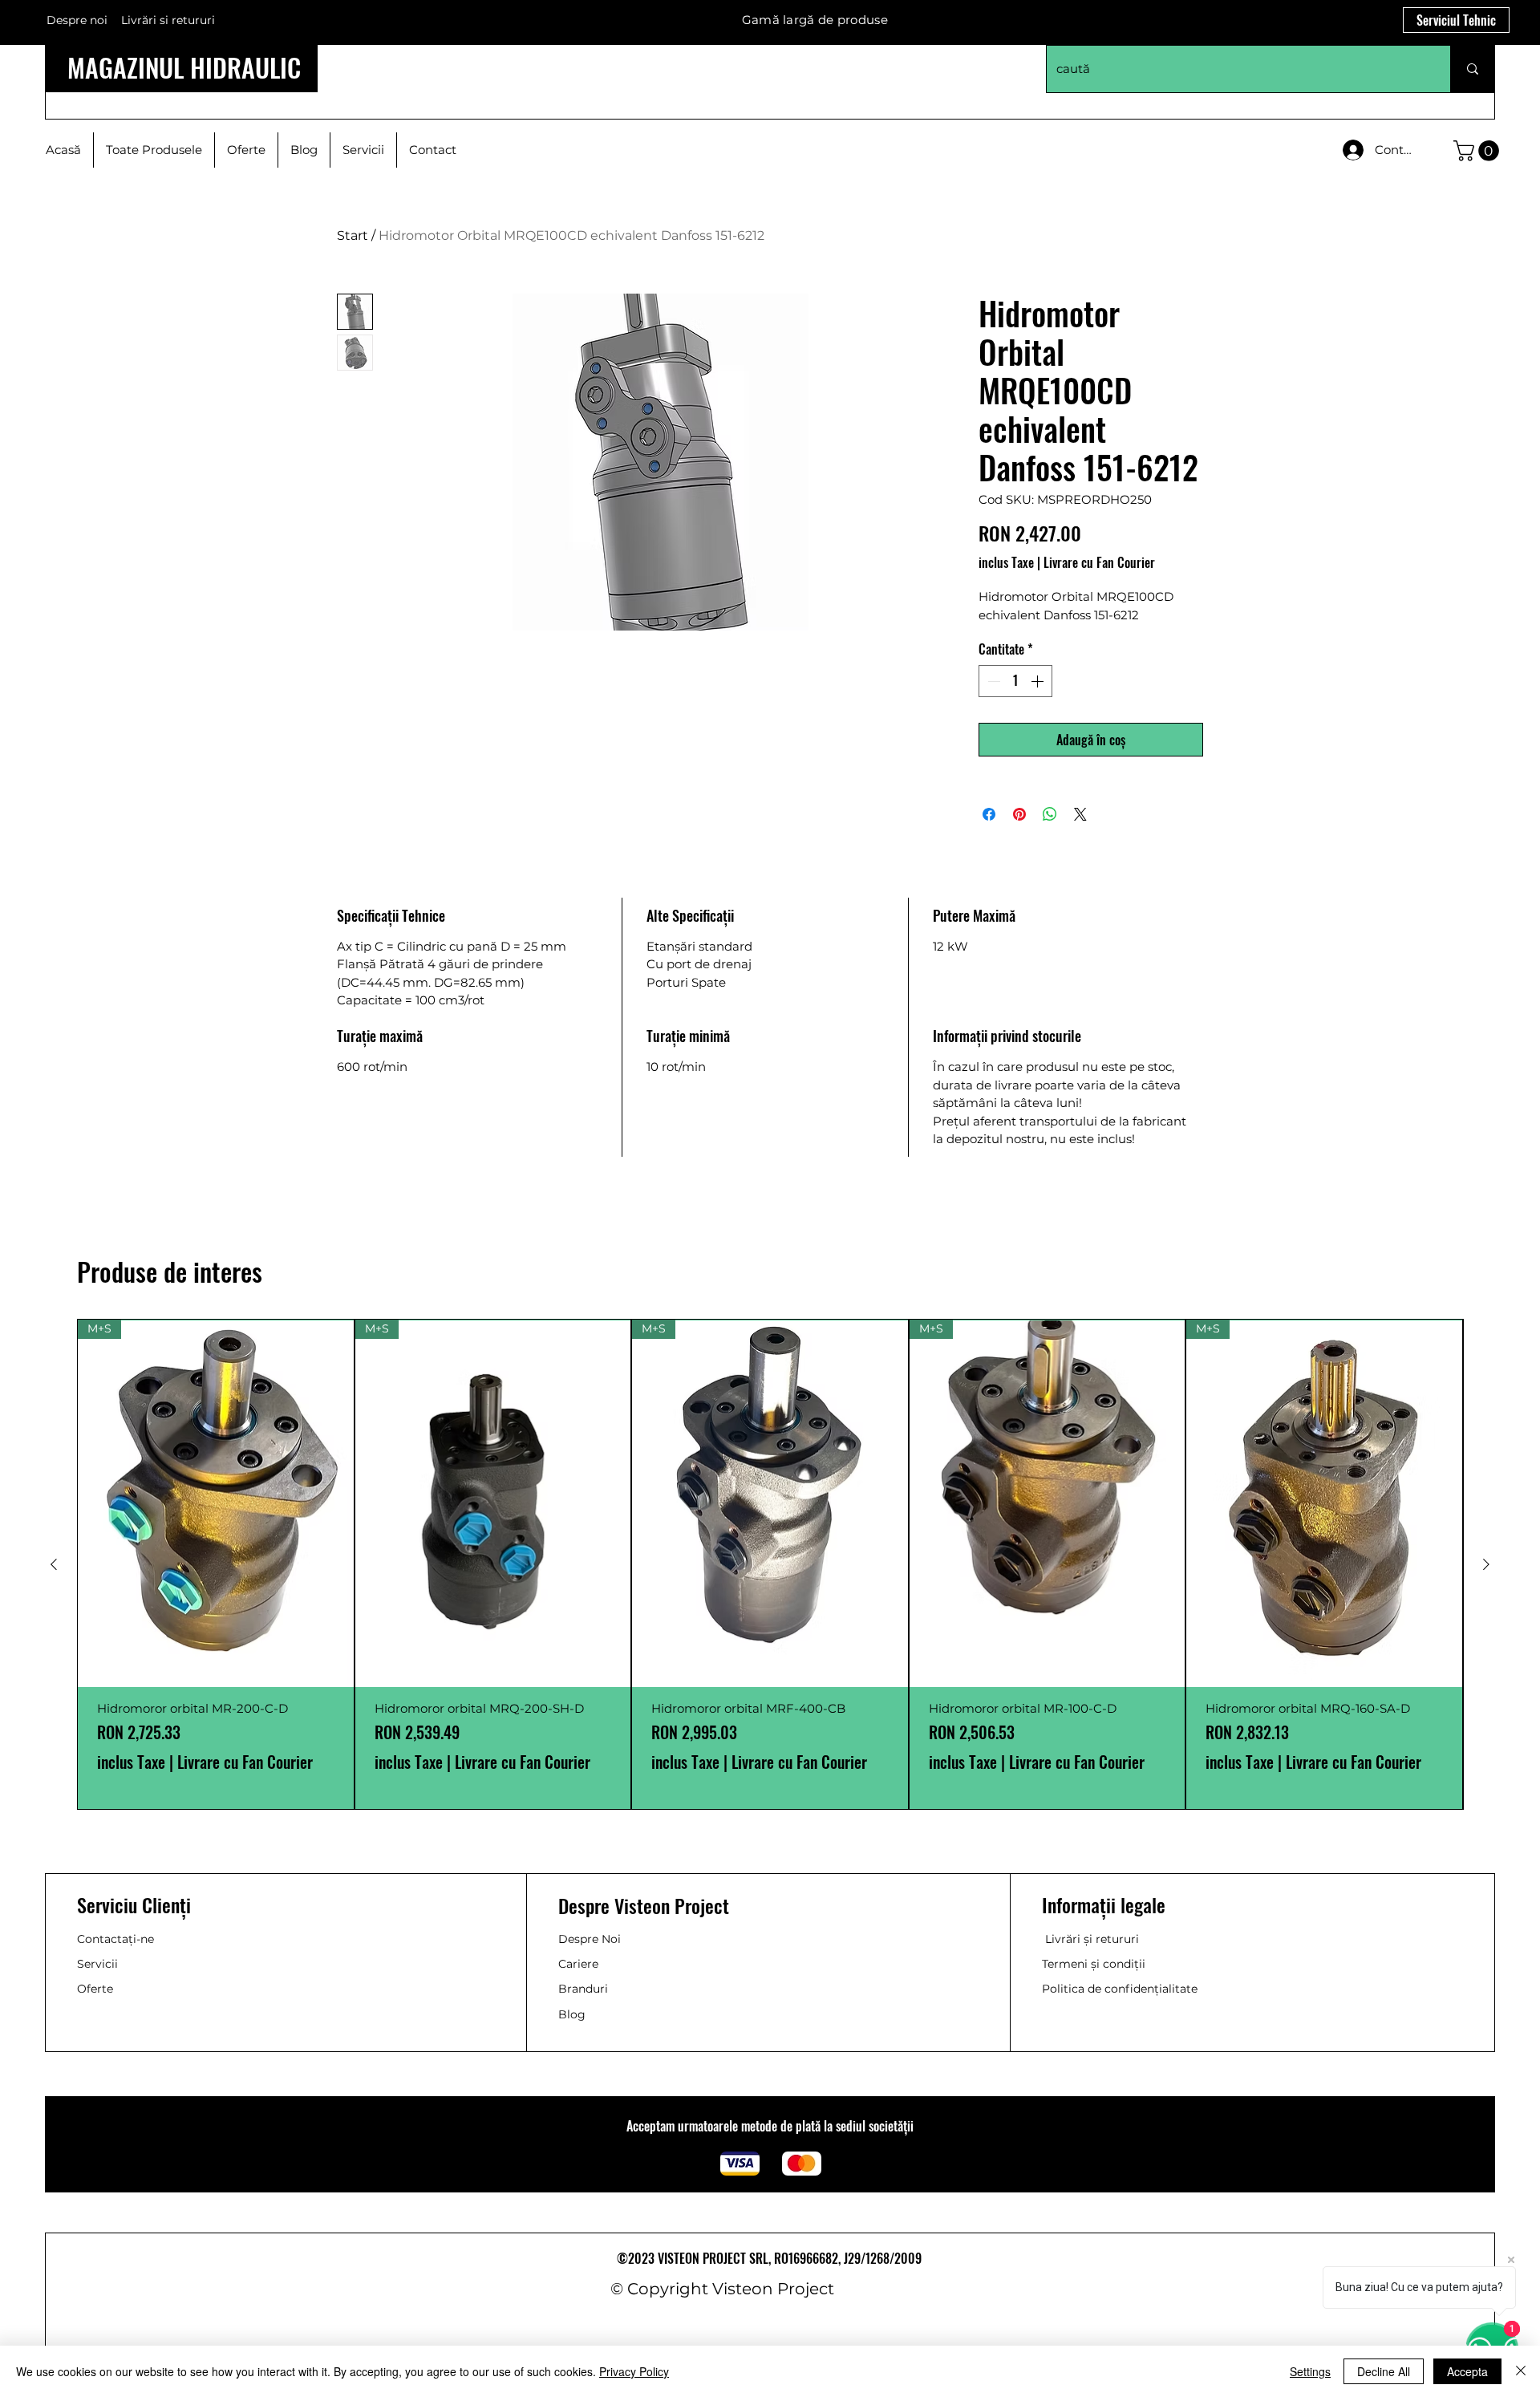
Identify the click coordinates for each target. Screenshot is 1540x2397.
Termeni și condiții (1094, 1964)
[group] (770, 1564)
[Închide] (1521, 2371)
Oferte (95, 1989)
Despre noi (77, 20)
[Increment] (1039, 681)
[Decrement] (992, 681)
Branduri (583, 1989)
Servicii (97, 1964)
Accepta (1467, 2371)
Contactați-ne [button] (115, 1939)
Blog (572, 2014)
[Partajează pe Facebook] (989, 814)
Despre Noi (590, 1939)
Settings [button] (1310, 2371)
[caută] (1472, 69)
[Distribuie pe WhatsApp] (1050, 814)
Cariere (578, 1964)
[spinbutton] (1015, 681)
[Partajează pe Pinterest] (1019, 814)
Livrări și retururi (1092, 1939)
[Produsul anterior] (54, 1564)
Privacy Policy (634, 2371)
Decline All (1384, 2371)
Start (353, 235)
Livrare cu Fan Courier (1099, 562)
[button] (1479, 151)
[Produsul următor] (1486, 1564)
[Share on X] (1080, 814)
